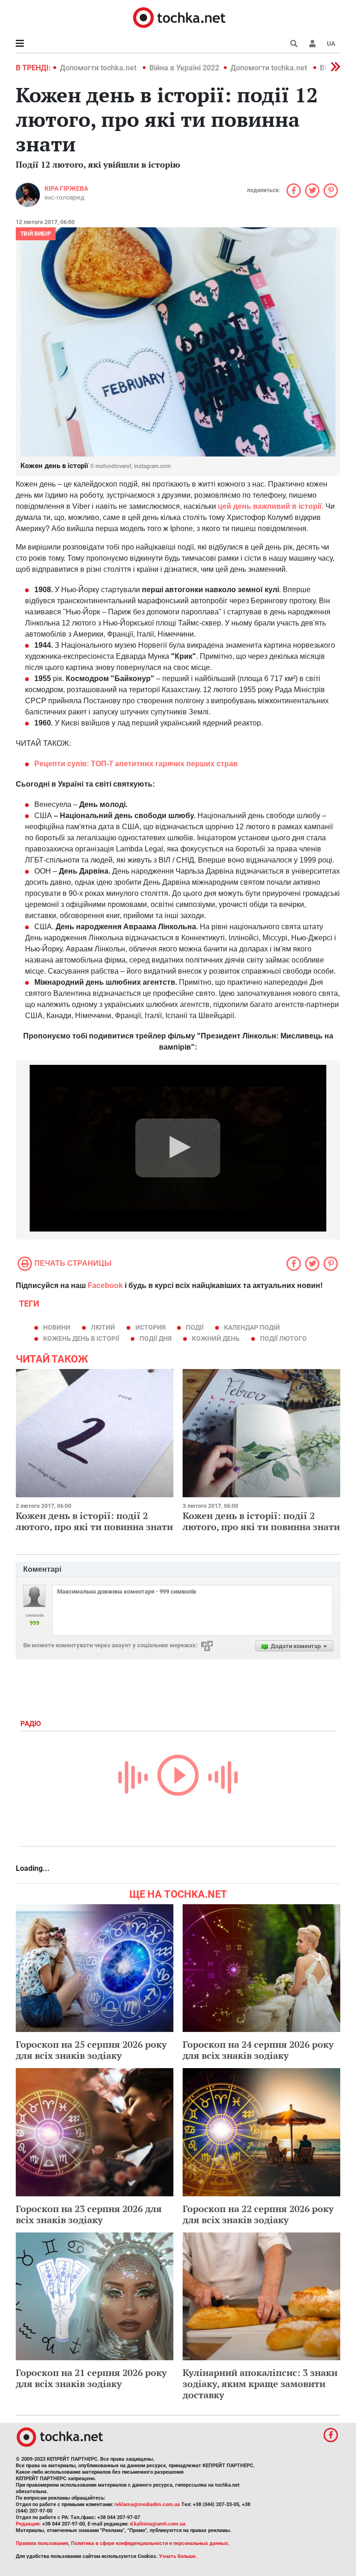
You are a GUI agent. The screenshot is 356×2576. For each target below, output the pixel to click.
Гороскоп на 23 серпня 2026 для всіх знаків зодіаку (89, 2214)
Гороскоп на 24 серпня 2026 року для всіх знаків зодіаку (258, 2050)
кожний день (216, 1338)
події (195, 1327)
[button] (312, 44)
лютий (103, 1327)
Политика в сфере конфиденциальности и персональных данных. (150, 2543)
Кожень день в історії (81, 1338)
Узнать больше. (178, 2556)
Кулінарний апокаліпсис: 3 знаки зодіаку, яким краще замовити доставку (260, 2384)
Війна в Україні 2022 (184, 68)
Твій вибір (36, 234)
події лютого (283, 1338)
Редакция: (28, 2524)
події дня (156, 1338)
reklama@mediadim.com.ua (147, 2504)
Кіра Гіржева (66, 188)
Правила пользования (42, 2543)
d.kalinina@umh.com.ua (158, 2524)
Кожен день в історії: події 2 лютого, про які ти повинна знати (94, 1521)
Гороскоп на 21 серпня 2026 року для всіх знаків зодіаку (91, 2378)
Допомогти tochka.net (99, 68)
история (150, 1327)
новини (57, 1327)
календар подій (252, 1327)
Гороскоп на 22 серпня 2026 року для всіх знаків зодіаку (258, 2214)
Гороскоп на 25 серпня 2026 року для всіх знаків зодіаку (91, 2050)
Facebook (105, 1285)
